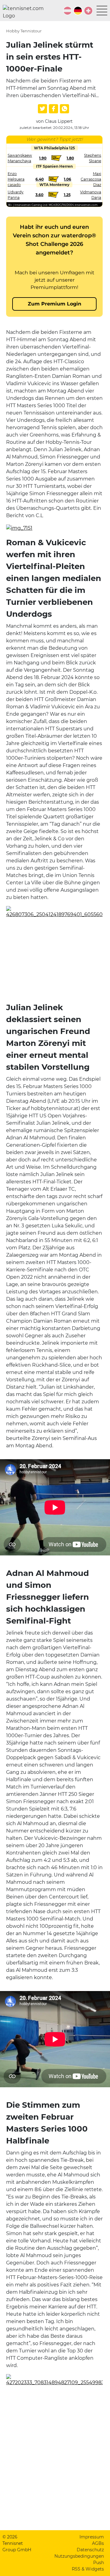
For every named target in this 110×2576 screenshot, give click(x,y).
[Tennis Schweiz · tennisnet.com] (88, 11)
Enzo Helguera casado (16, 179)
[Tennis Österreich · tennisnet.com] (68, 11)
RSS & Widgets (88, 2569)
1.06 (68, 179)
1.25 (67, 195)
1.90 (43, 158)
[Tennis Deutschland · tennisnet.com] (78, 11)
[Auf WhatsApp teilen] (64, 109)
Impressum (92, 2537)
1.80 (70, 158)
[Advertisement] (54, 961)
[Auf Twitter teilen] (42, 109)
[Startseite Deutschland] (26, 12)
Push (99, 2563)
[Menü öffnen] (102, 11)
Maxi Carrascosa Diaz (91, 179)
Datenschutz (90, 2550)
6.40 (40, 179)
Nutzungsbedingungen (79, 2556)
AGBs (98, 2543)
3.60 (39, 195)
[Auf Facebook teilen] (53, 109)
